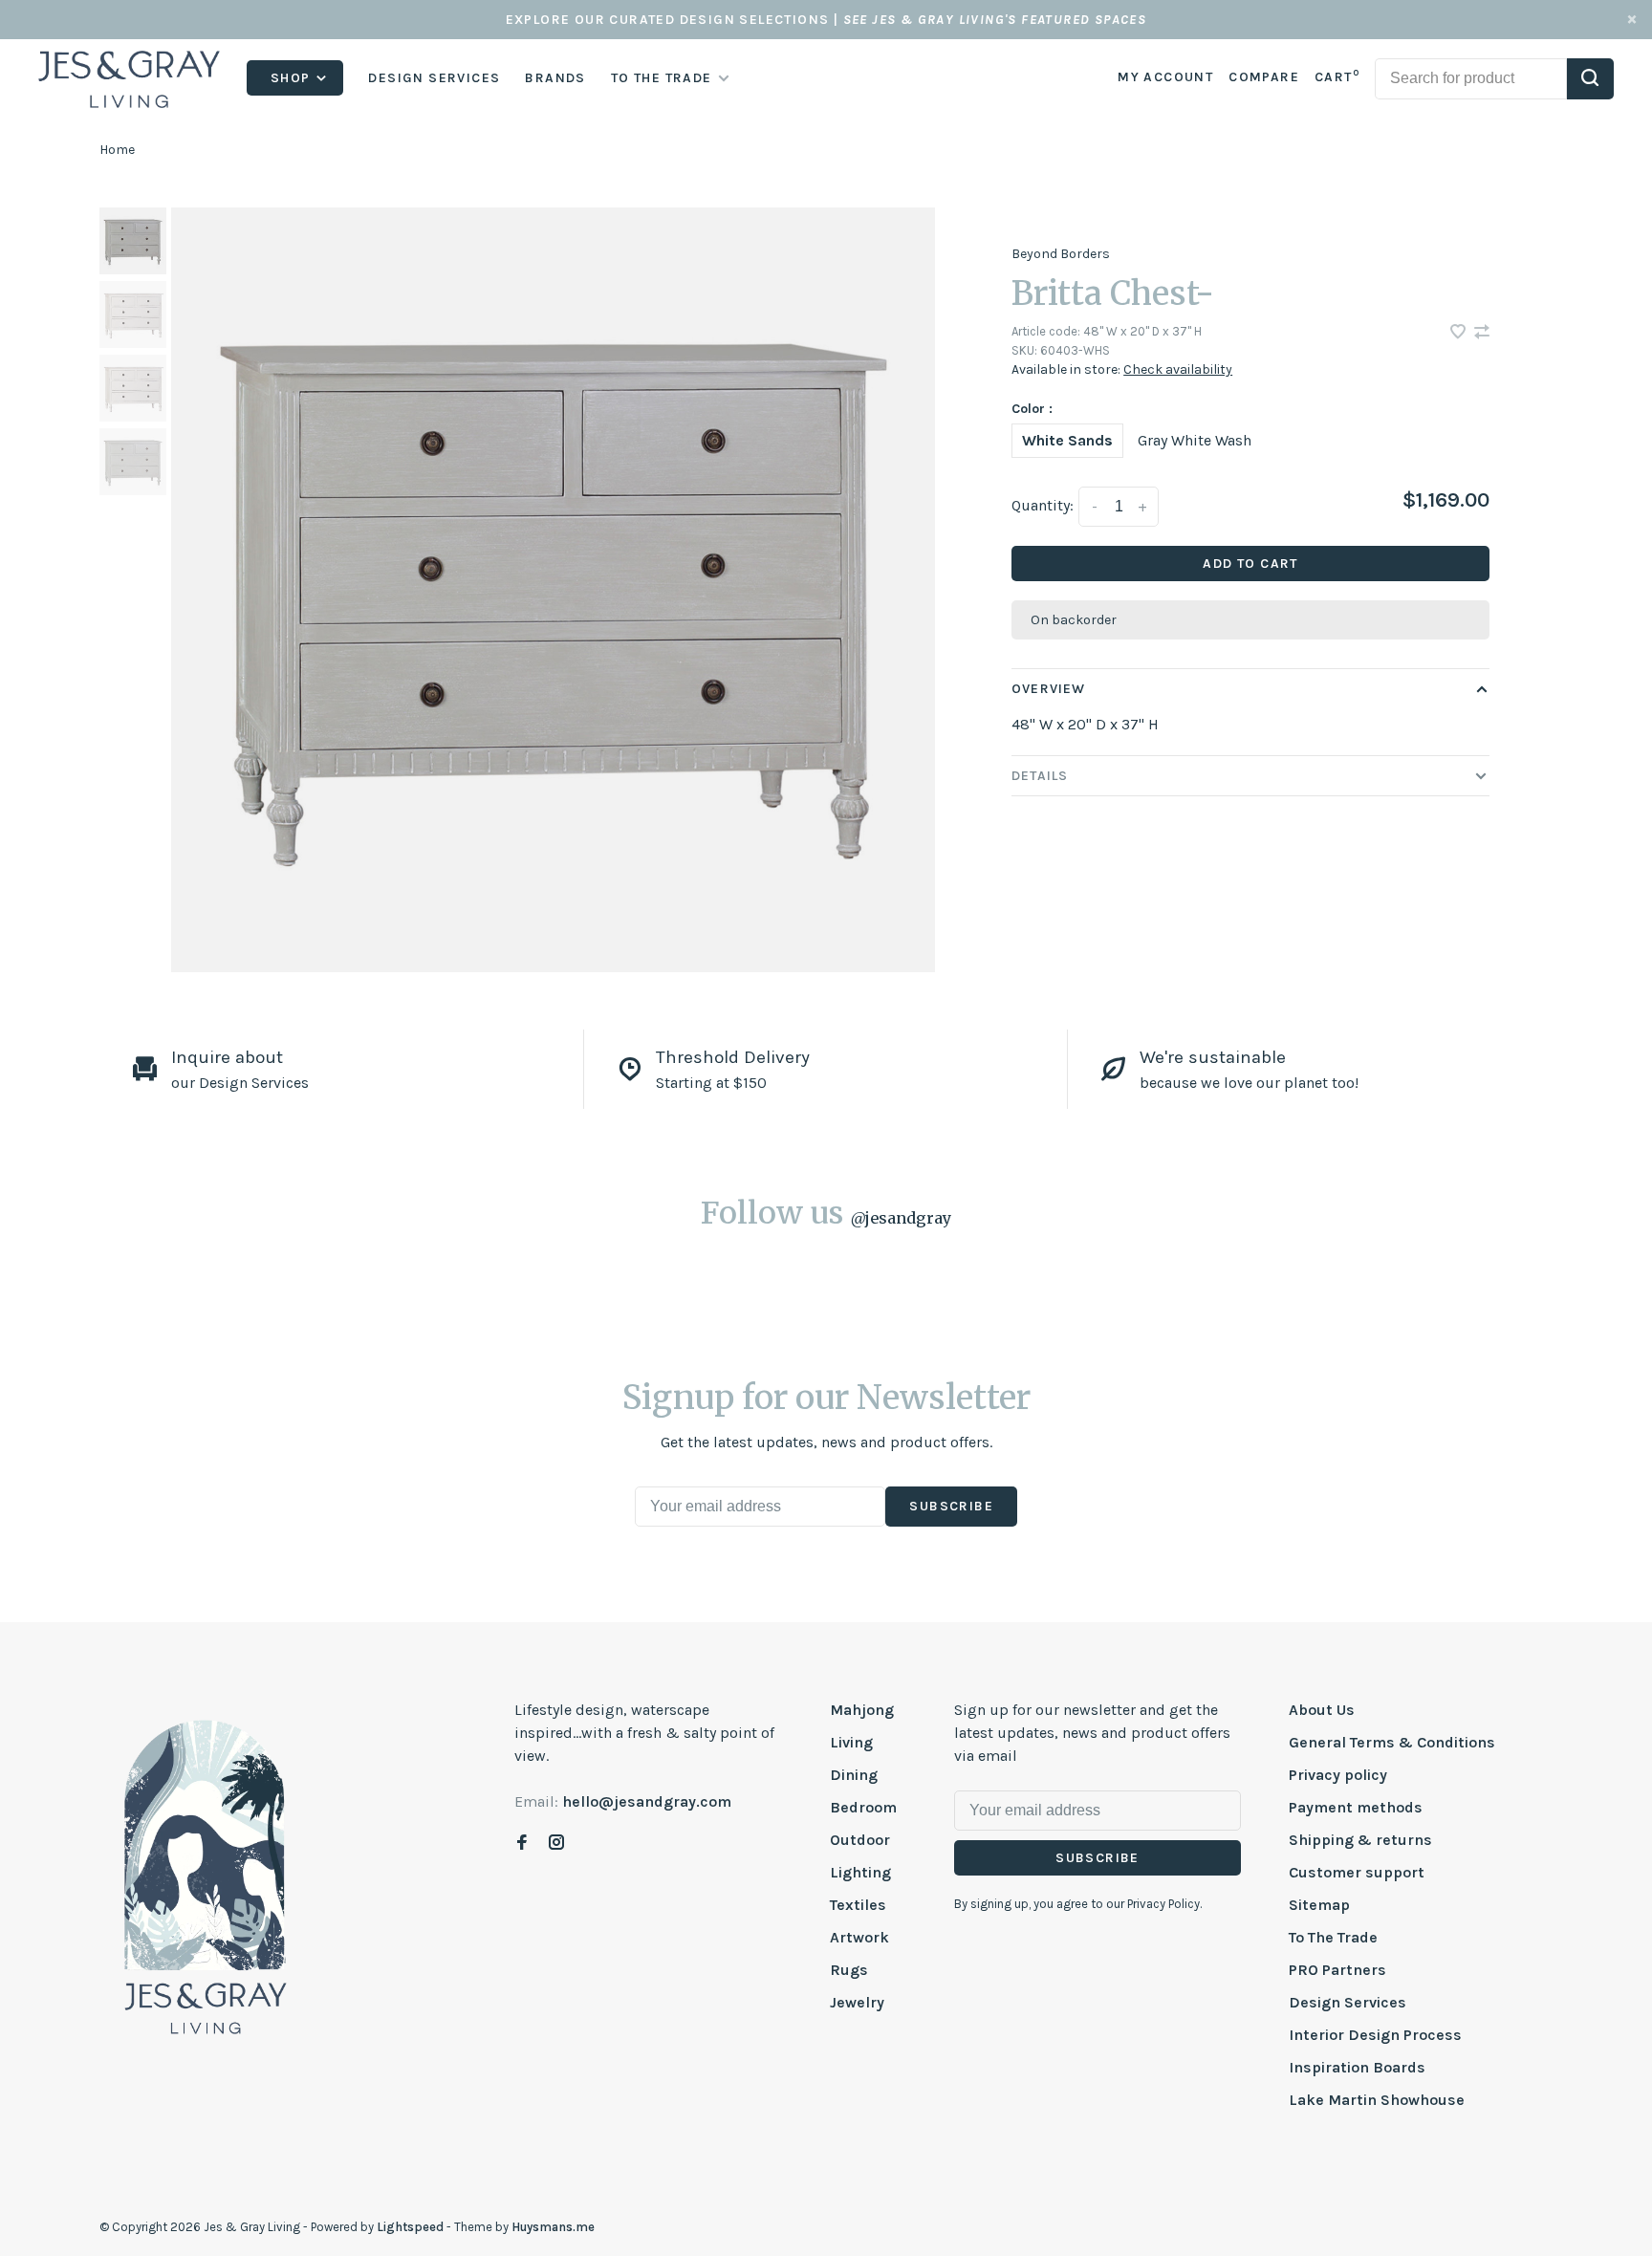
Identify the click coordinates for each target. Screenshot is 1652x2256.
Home (117, 150)
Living (851, 1742)
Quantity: (1043, 505)
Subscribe (951, 1506)
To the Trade (662, 78)
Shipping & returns (1360, 1840)
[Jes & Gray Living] (206, 1876)
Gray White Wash (1195, 440)
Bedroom (863, 1807)
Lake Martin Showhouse (1377, 2100)
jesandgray (901, 1218)
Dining (854, 1775)
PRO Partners (1337, 1970)
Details (1040, 776)
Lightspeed (410, 2227)
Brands (555, 78)
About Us (1322, 1710)
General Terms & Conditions (1392, 1742)
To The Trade (1333, 1937)
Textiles (858, 1905)
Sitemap (1319, 1905)
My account (1165, 77)
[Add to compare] (1482, 333)
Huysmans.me (553, 2227)
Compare (1264, 77)
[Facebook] (522, 1844)
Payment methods (1356, 1807)
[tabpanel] (554, 590)
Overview (1048, 689)
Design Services (434, 78)
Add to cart (1250, 564)
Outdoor (860, 1840)
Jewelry (857, 2002)
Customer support (1357, 1872)
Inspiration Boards (1357, 2067)
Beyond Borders (1061, 254)
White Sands (1067, 440)
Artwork (859, 1937)
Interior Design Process (1375, 2035)
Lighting (860, 1872)
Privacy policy (1338, 1775)
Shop (293, 78)
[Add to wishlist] (1460, 333)
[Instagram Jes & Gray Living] (556, 1844)
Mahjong (862, 1710)
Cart (1337, 77)
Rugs (849, 1970)
